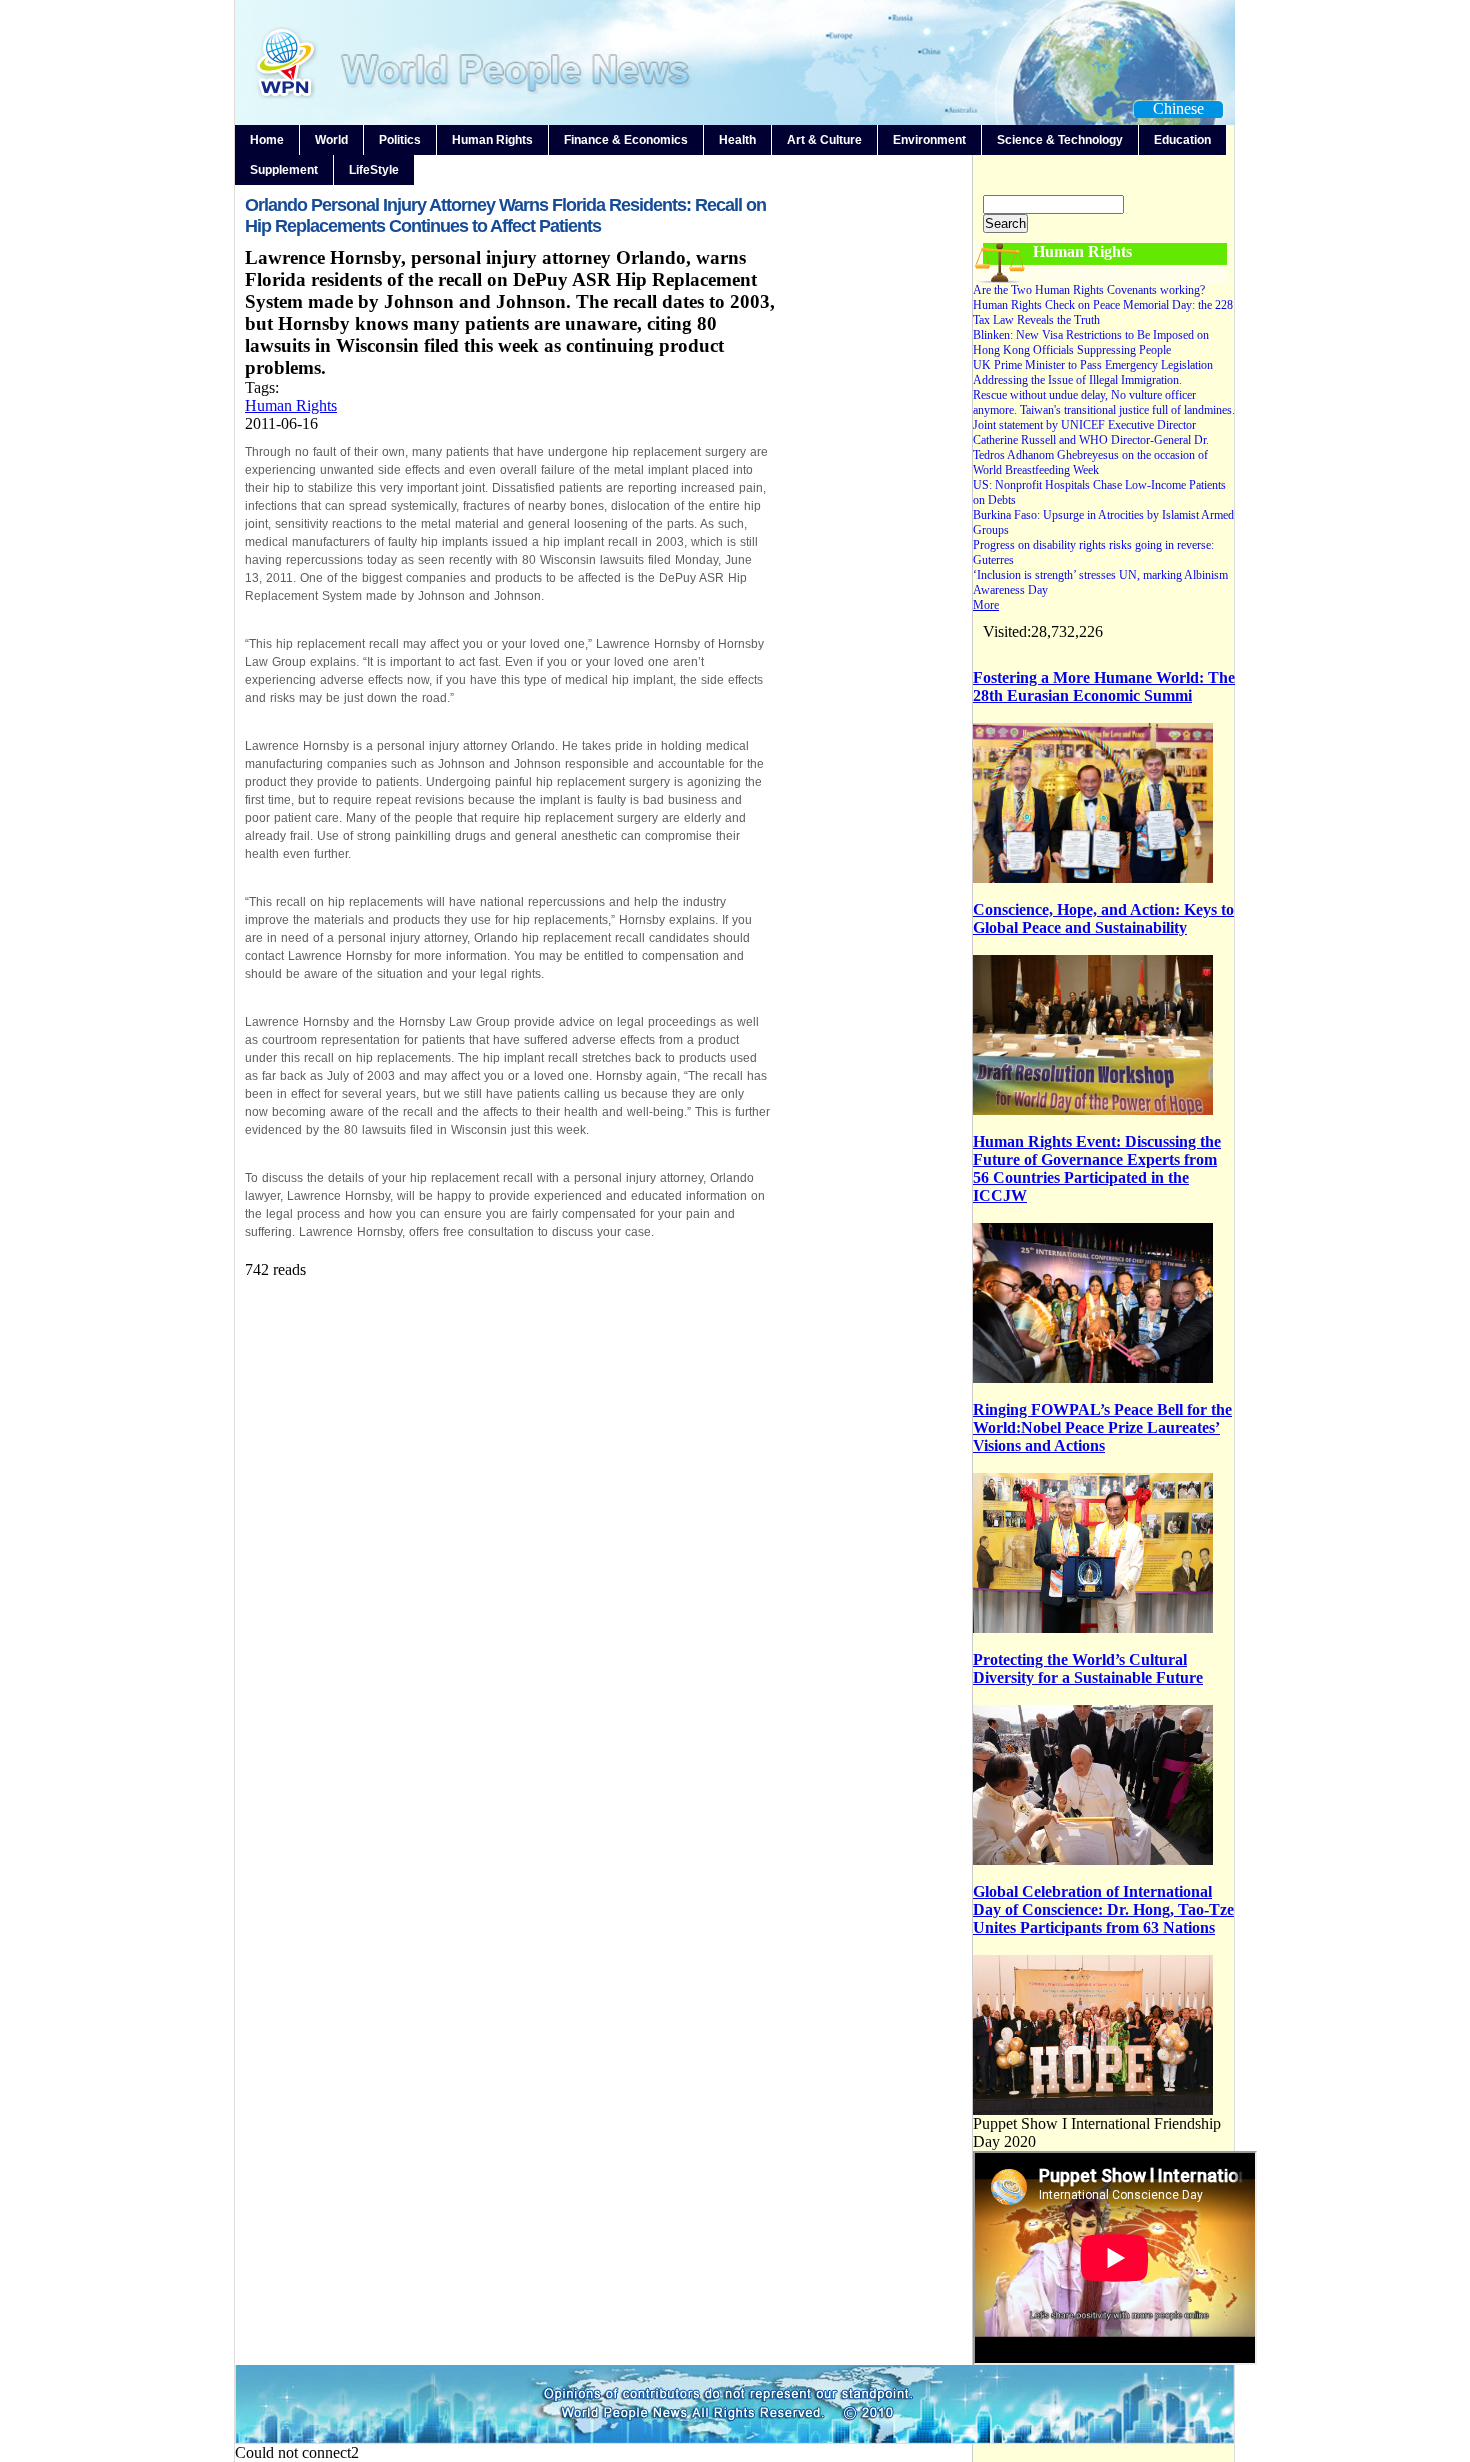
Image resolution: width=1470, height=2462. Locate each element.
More (986, 605)
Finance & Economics (626, 140)
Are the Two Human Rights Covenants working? (1089, 290)
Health (737, 140)
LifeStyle (374, 170)
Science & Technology (1060, 140)
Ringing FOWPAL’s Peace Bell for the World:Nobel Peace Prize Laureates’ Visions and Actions (1102, 1427)
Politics (400, 140)
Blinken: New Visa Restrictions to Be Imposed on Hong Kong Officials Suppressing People (1091, 342)
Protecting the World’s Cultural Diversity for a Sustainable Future (1088, 1668)
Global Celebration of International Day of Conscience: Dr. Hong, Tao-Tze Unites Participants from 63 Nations (1103, 1909)
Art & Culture (824, 140)
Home (267, 140)
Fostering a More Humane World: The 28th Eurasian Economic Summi (1104, 686)
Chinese (1178, 108)
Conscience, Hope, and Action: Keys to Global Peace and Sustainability (1103, 918)
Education (1182, 140)
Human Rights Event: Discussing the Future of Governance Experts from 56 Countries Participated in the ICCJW (1097, 1168)
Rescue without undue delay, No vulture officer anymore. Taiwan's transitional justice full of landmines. (1104, 402)
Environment (929, 140)
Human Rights (492, 140)
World (331, 140)
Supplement (284, 170)
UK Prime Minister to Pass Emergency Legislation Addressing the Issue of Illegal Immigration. (1093, 372)
